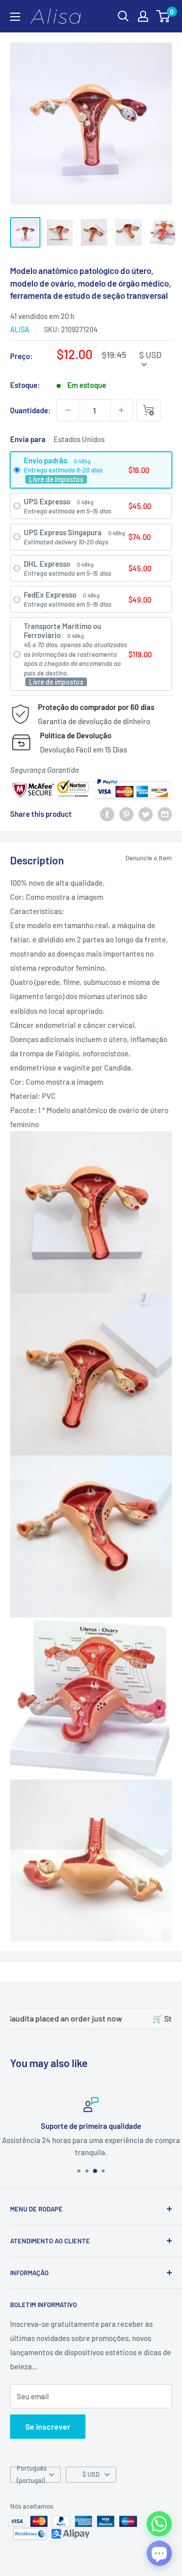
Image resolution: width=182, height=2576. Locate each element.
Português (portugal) (32, 2475)
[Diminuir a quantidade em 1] (68, 410)
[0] (164, 16)
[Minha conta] (143, 16)
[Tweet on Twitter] (146, 814)
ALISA (20, 329)
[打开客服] (159, 2553)
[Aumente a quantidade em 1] (121, 410)
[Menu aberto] (15, 17)
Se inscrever (48, 2426)
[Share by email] (165, 814)
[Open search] (123, 16)
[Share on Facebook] (107, 814)
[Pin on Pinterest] (126, 814)
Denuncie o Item (149, 858)
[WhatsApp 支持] (159, 2524)
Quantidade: (30, 410)
